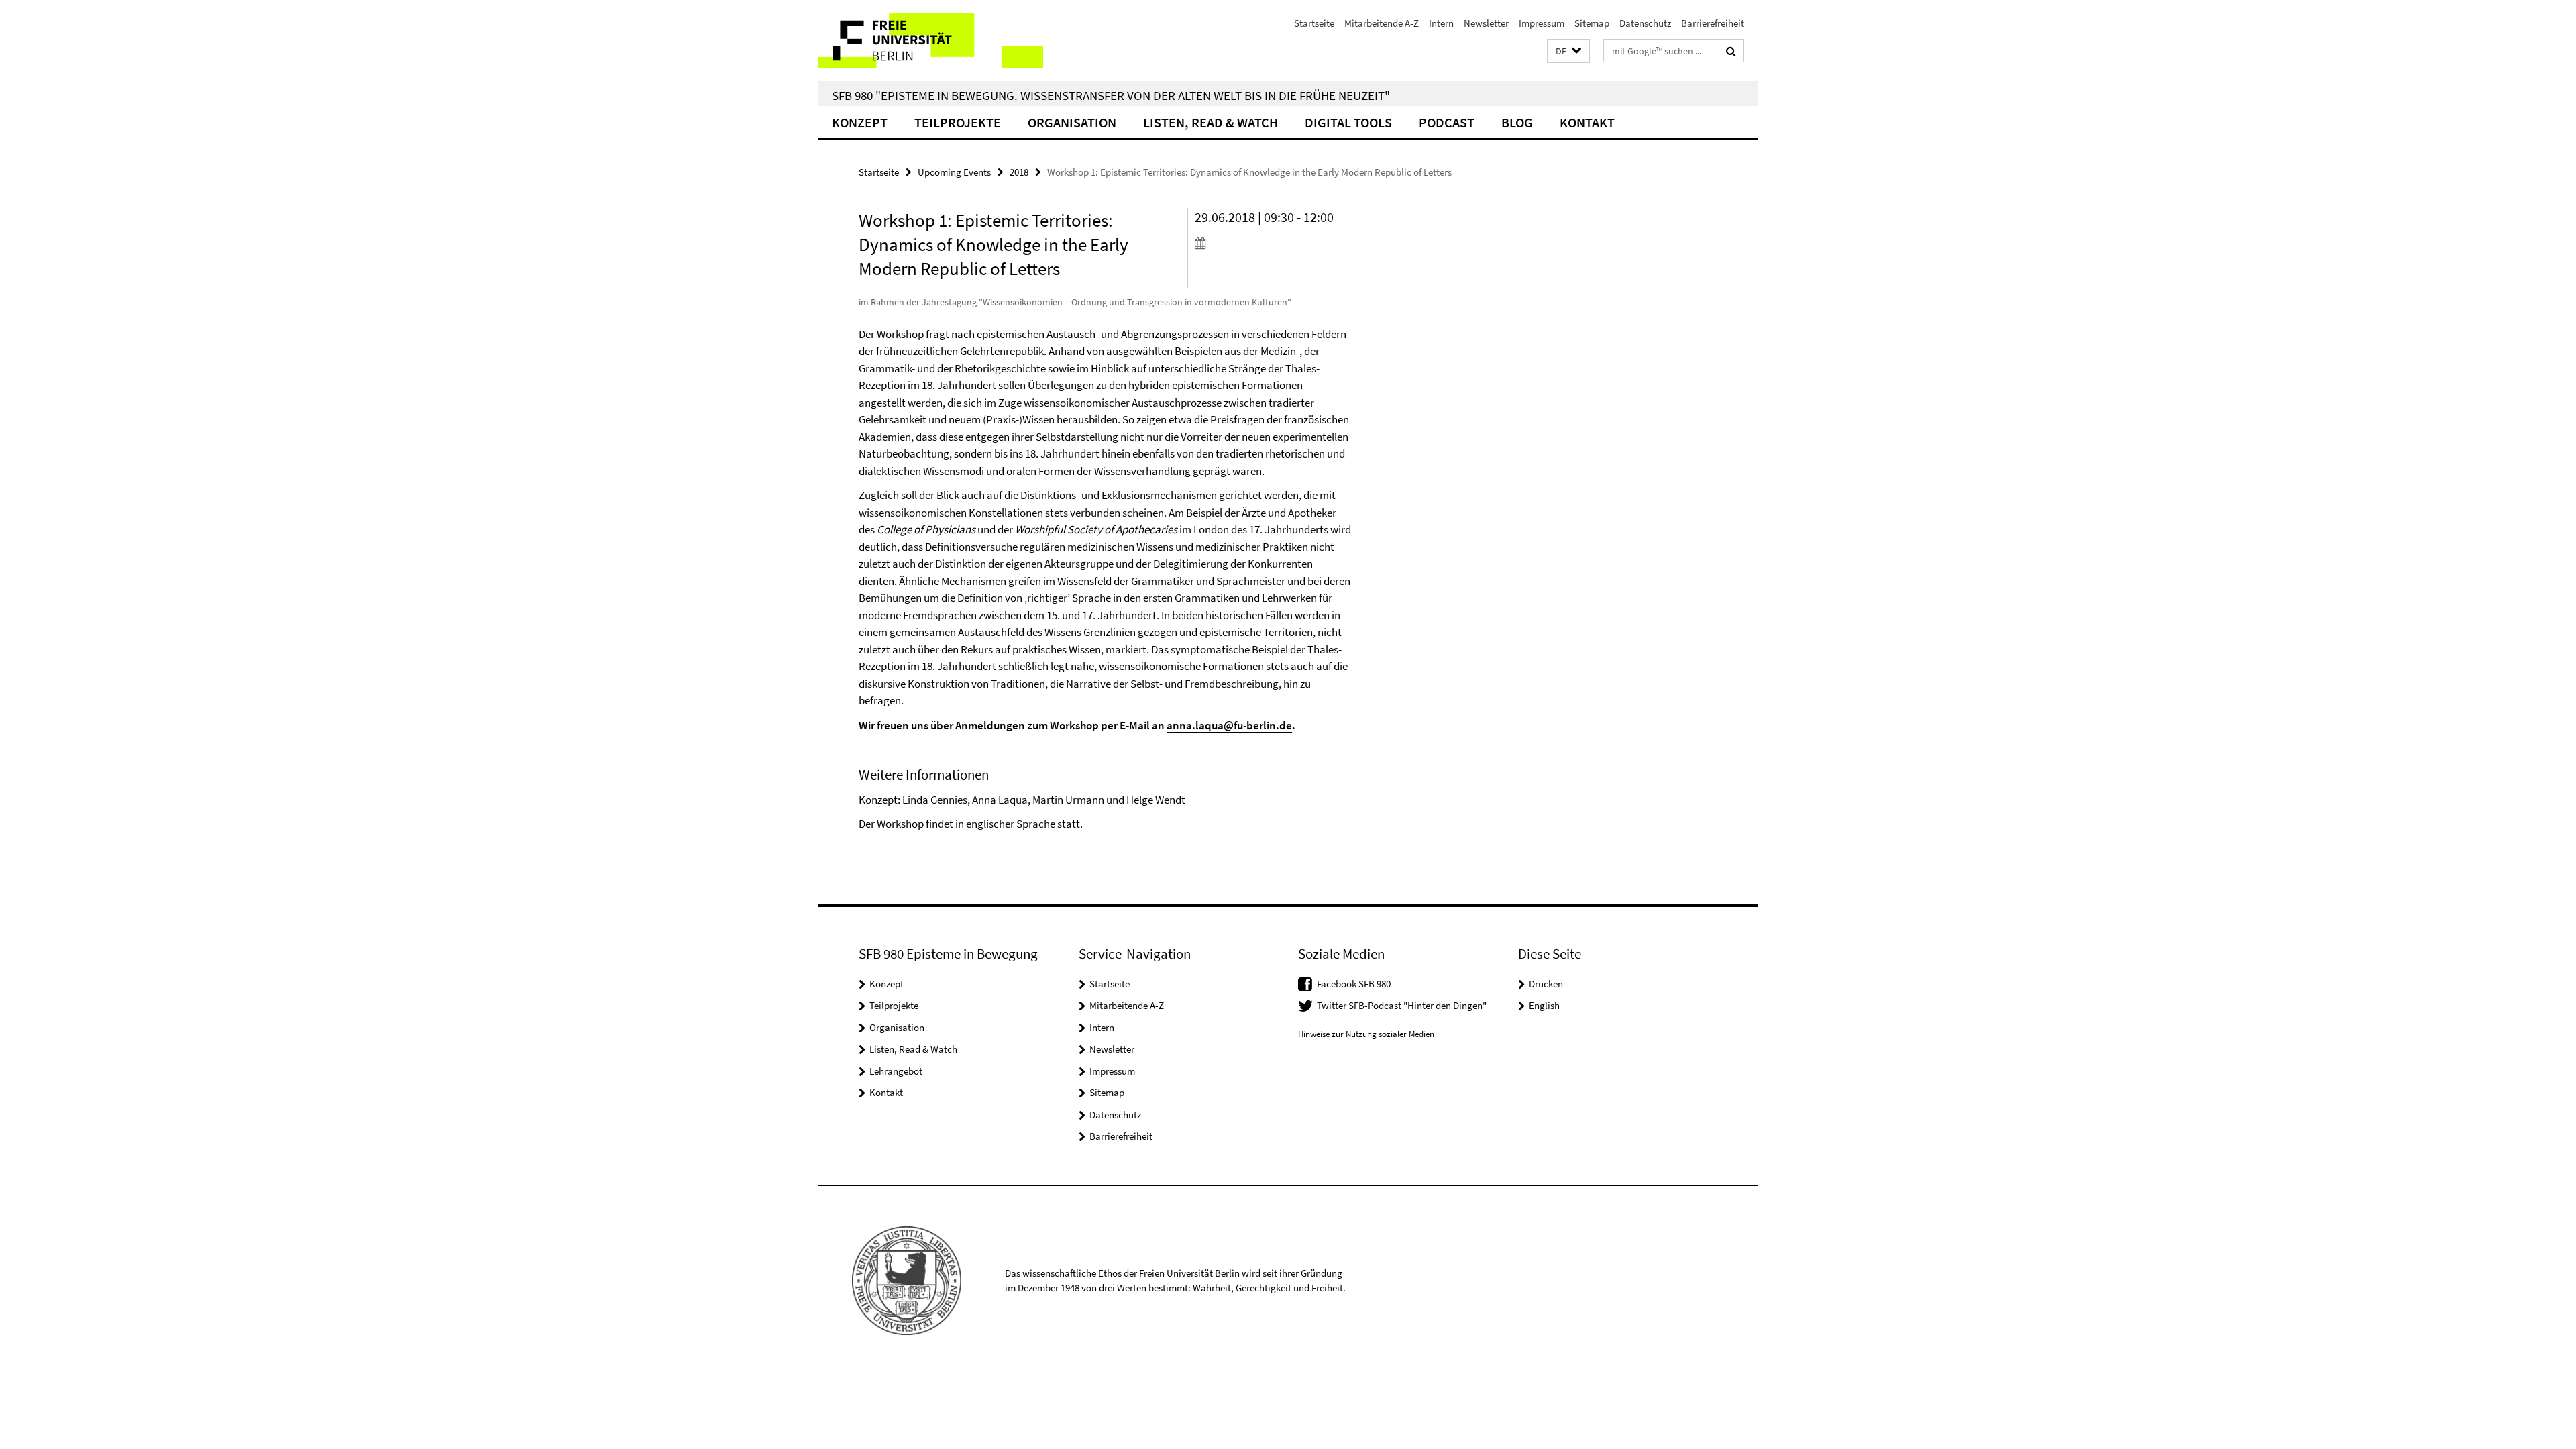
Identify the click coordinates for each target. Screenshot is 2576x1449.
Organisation (1072, 122)
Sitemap (1592, 23)
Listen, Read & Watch (1211, 122)
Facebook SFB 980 (1354, 984)
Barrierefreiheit (1713, 23)
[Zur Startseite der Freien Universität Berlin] (931, 41)
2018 (1019, 172)
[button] (1568, 51)
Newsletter (1486, 23)
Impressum (1542, 23)
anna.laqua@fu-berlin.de (1229, 725)
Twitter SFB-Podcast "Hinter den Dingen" (1402, 1005)
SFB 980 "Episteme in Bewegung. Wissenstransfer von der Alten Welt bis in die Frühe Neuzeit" (1111, 95)
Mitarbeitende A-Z (1382, 23)
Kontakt (1587, 122)
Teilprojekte (958, 122)
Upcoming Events (954, 172)
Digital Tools (1348, 122)
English (1544, 1005)
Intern (1441, 23)
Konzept (860, 122)
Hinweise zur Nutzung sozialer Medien (1366, 1034)
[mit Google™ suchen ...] (1731, 51)
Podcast (1447, 122)
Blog (1517, 122)
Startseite (1314, 23)
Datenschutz (1645, 23)
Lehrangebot (896, 1071)
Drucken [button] (1546, 984)
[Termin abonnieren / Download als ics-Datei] (1273, 243)
